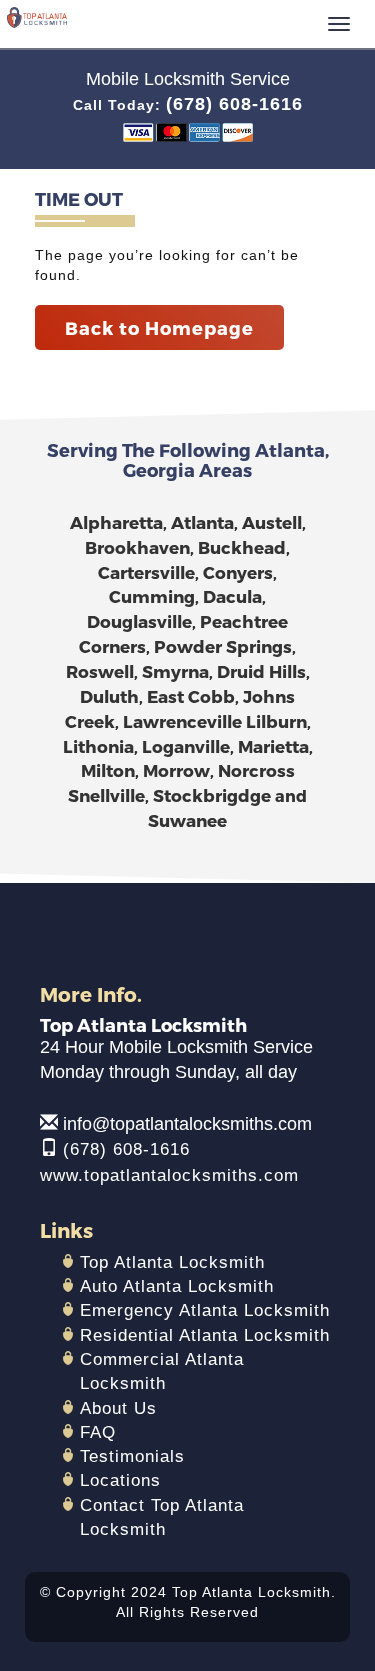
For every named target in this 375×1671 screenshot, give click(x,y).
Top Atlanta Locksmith (172, 1262)
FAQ (98, 1432)
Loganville (186, 746)
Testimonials (132, 1456)
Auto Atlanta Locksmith (177, 1286)
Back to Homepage (159, 327)
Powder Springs (223, 646)
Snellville (106, 795)
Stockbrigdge (212, 795)
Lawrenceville (182, 721)
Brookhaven (137, 547)
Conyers (238, 572)
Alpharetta (116, 522)
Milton (108, 770)
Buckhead (242, 547)
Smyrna (175, 671)
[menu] (339, 24)
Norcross (256, 770)
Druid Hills (261, 671)
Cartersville (146, 572)
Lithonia (98, 746)
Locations (120, 1480)
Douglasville (139, 621)
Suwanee (187, 820)
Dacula (232, 596)
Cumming (152, 596)
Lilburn (276, 721)
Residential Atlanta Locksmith (205, 1335)
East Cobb (191, 696)
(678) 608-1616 (234, 104)
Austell (272, 522)
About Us (118, 1408)
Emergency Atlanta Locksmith (205, 1310)
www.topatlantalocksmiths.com (169, 1175)
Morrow (176, 770)
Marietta (273, 746)
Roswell (100, 671)
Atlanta (202, 522)
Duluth (109, 696)
